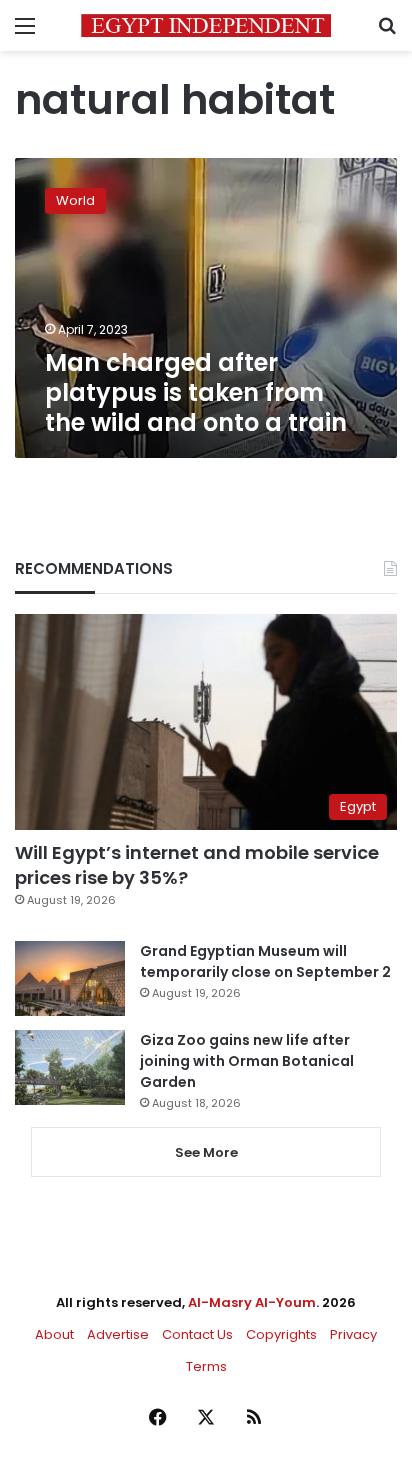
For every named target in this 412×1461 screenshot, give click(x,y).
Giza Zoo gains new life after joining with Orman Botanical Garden (247, 1061)
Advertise (118, 1334)
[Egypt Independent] (206, 25)
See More (206, 1152)
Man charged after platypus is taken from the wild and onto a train (196, 392)
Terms (206, 1366)
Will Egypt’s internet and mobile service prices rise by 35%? (197, 865)
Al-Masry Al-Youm (252, 1302)
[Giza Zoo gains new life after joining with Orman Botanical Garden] (70, 1067)
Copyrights (281, 1334)
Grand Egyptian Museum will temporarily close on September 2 (265, 961)
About (54, 1334)
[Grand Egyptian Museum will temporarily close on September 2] (70, 978)
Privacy (353, 1334)
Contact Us (197, 1334)
